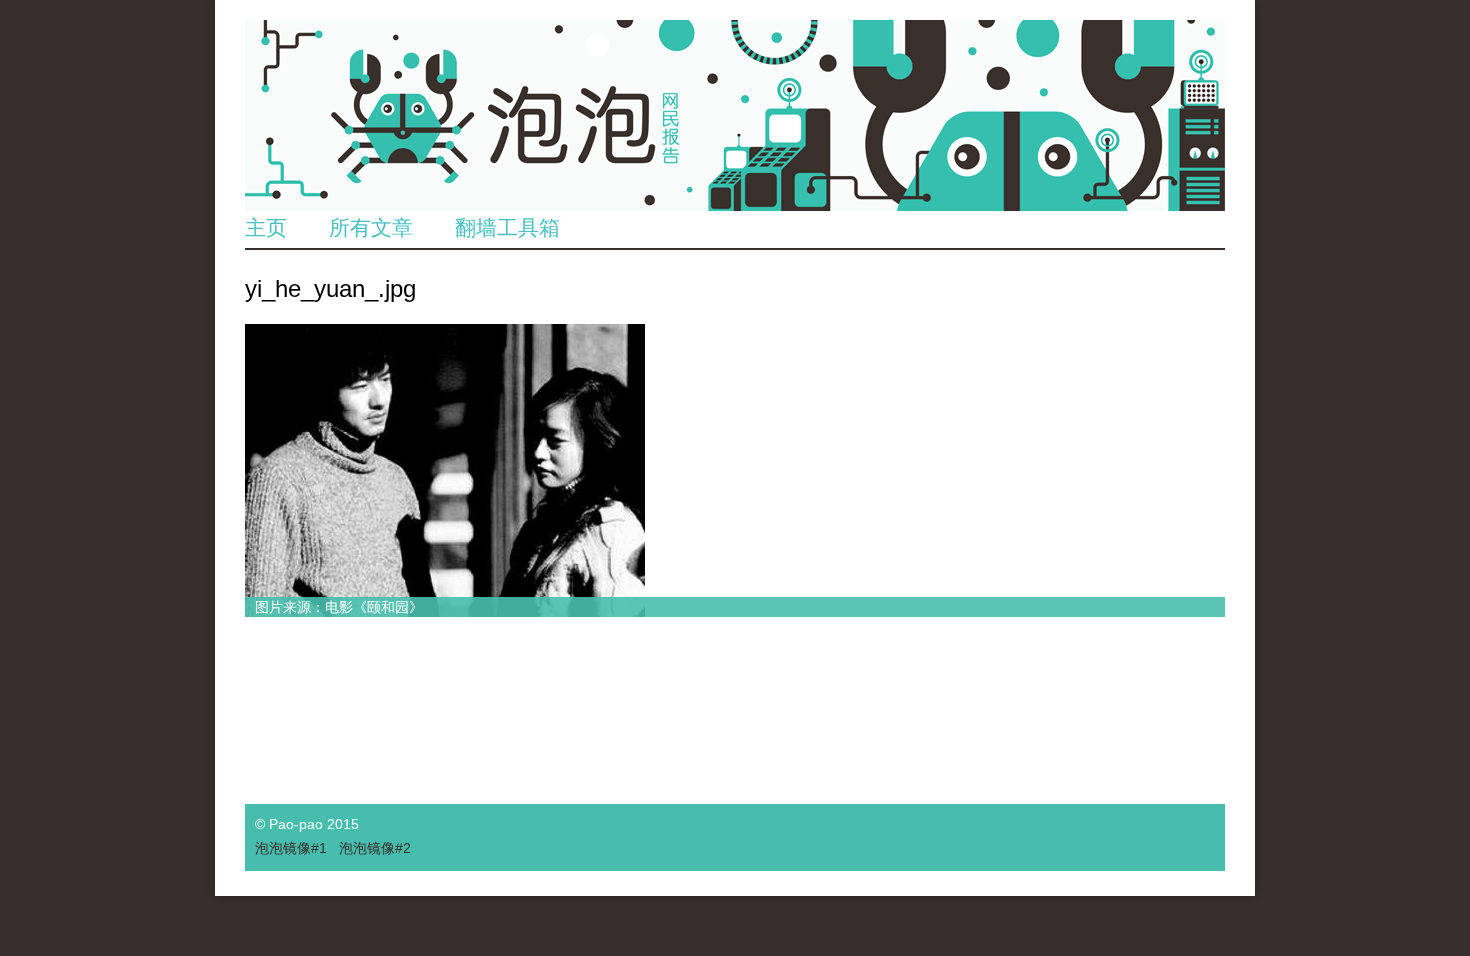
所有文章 (371, 227)
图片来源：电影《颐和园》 (339, 607)
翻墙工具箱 (507, 227)
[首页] (735, 115)
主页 (266, 227)
